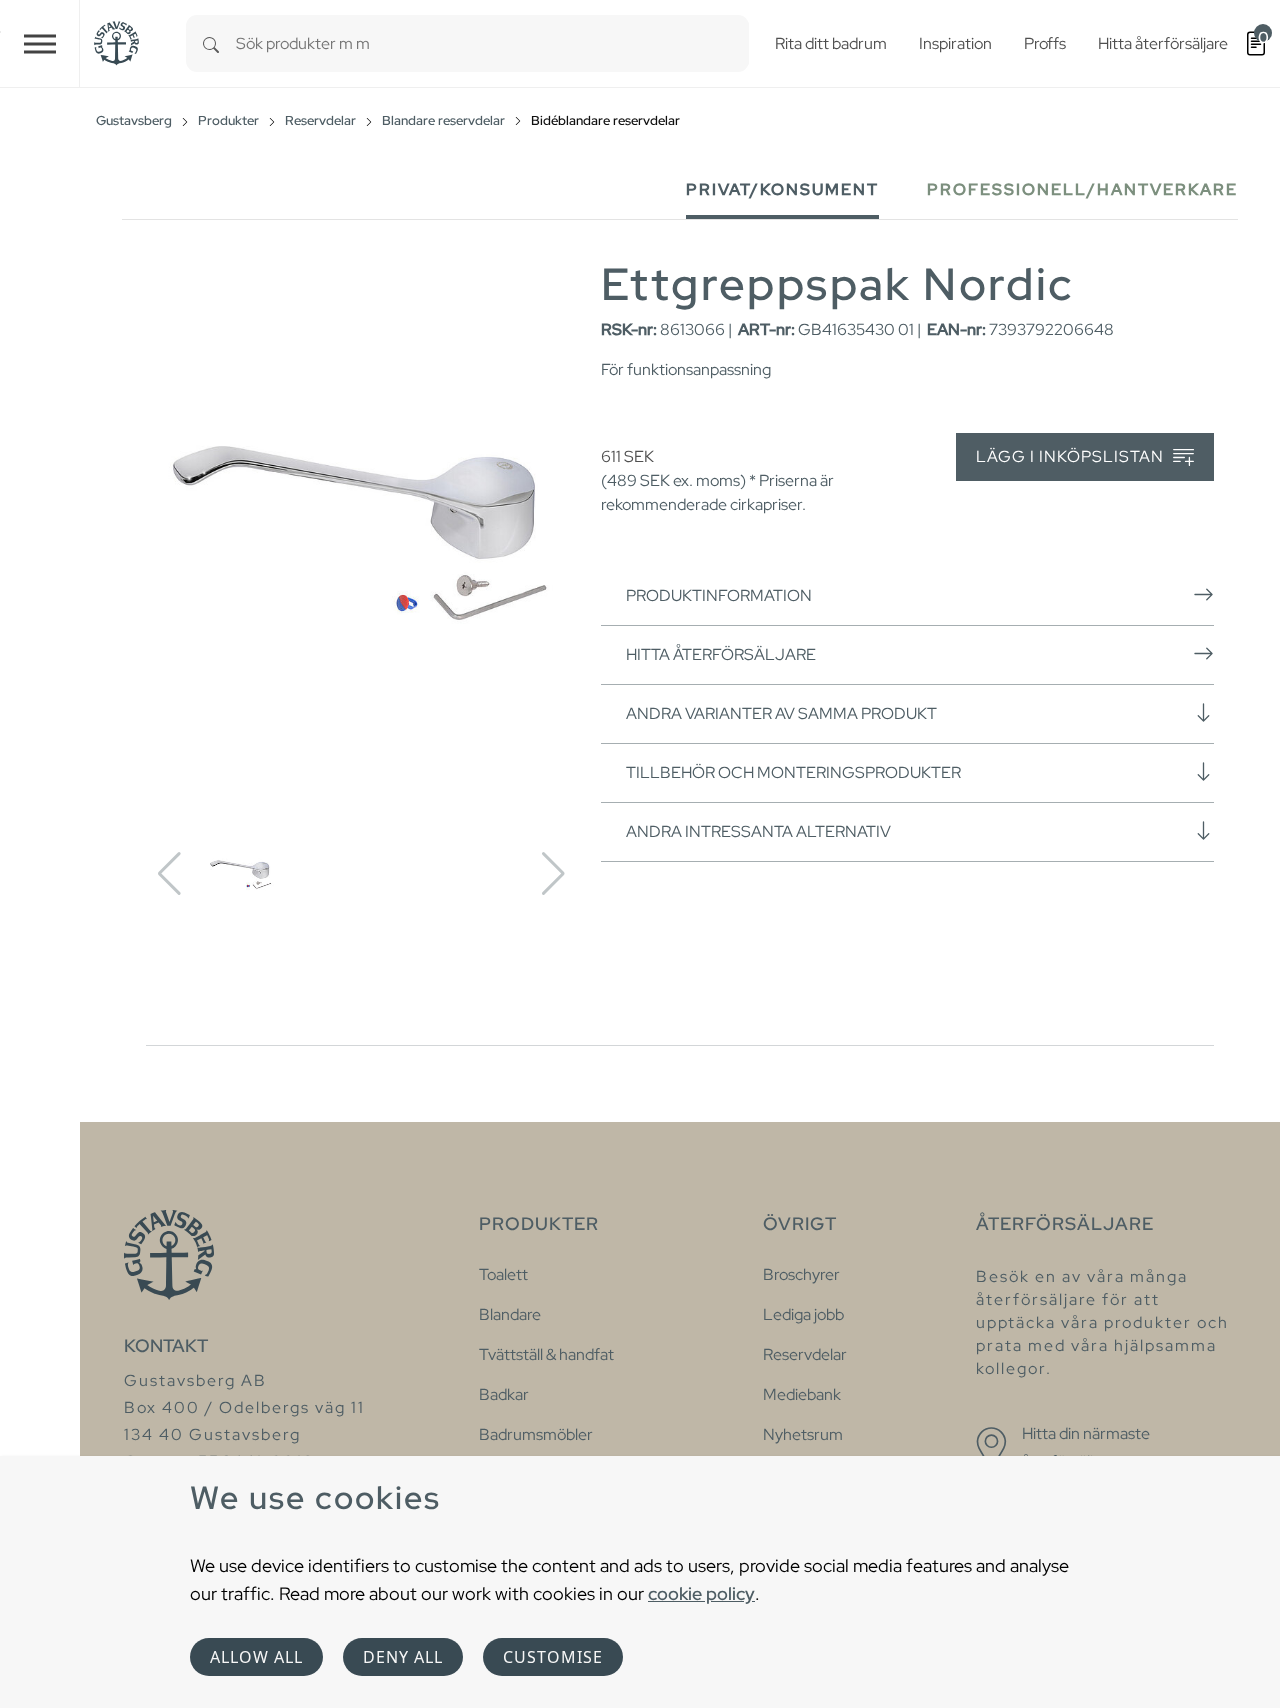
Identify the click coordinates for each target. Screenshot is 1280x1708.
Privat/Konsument (782, 189)
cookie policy (701, 1593)
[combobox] (492, 43)
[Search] (211, 43)
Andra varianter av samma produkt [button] (781, 713)
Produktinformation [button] (719, 595)
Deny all (403, 1657)
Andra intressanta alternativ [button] (758, 831)
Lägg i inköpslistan (1072, 456)
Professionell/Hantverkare (1082, 189)
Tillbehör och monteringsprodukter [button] (793, 772)
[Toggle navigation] (40, 43)
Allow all (256, 1657)
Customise (553, 1657)
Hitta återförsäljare (721, 654)
